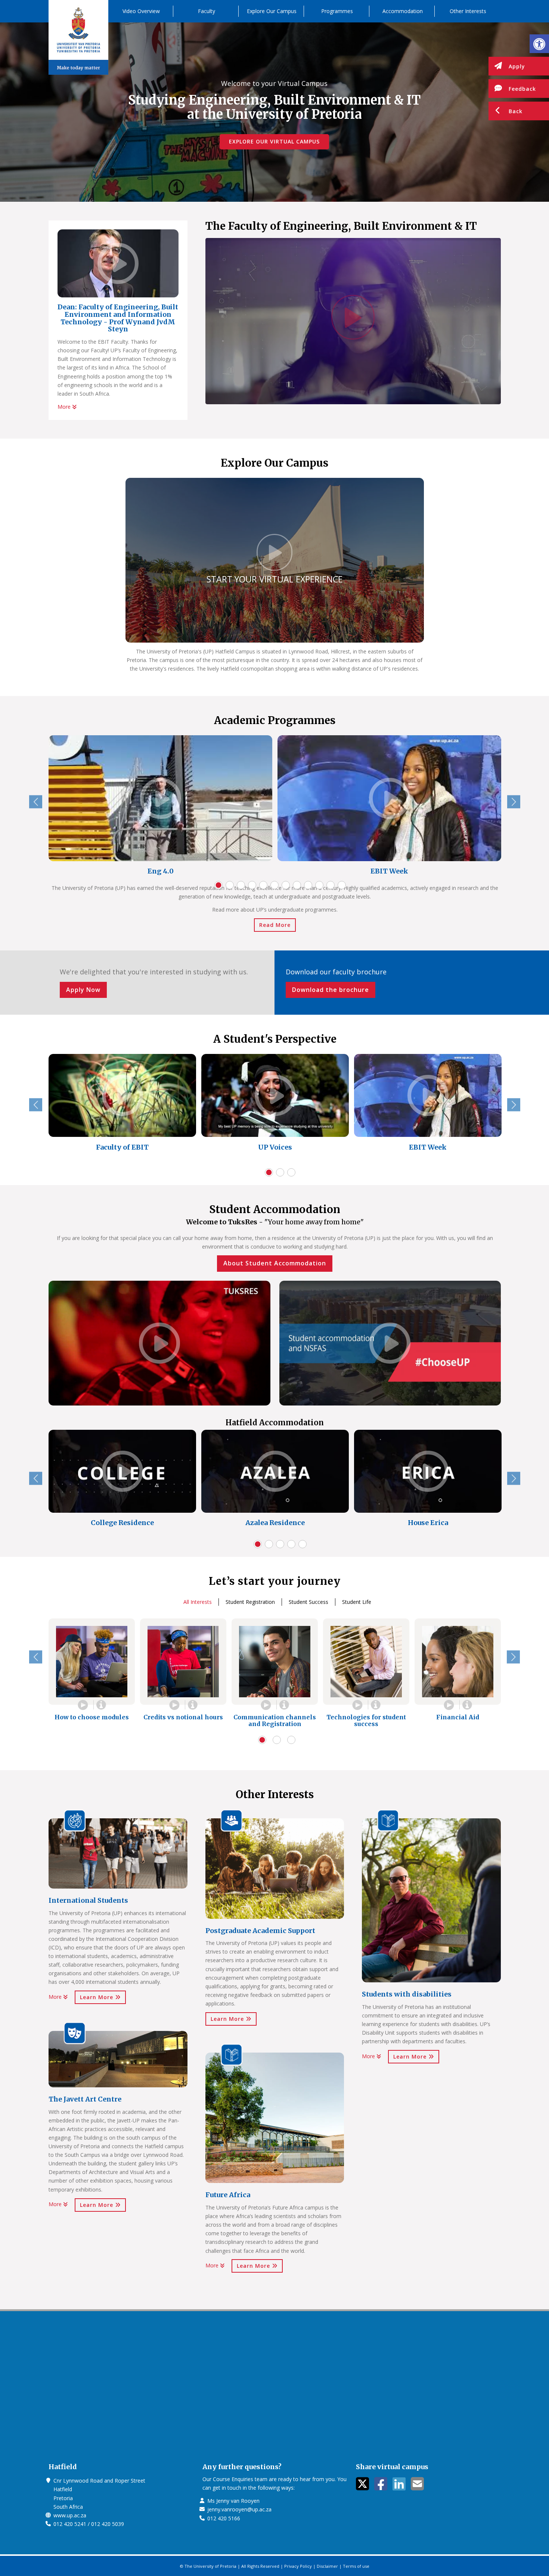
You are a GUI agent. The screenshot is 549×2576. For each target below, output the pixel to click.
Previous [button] (36, 802)
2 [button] (230, 885)
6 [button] (274, 885)
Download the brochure (331, 990)
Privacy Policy (298, 2566)
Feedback (522, 89)
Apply (517, 66)
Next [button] (514, 802)
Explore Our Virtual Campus (274, 141)
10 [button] (319, 885)
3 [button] (241, 885)
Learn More (97, 1997)
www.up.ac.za (70, 2515)
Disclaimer (327, 2566)
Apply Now (83, 990)
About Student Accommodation (275, 1263)
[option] (160, 807)
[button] (539, 44)
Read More (275, 925)
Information (101, 1705)
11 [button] (331, 885)
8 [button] (297, 885)
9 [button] (308, 885)
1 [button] (218, 885)
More (65, 407)
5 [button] (263, 885)
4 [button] (252, 885)
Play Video (83, 1705)
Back (516, 111)
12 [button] (342, 885)
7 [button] (286, 885)
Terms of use (356, 2566)
